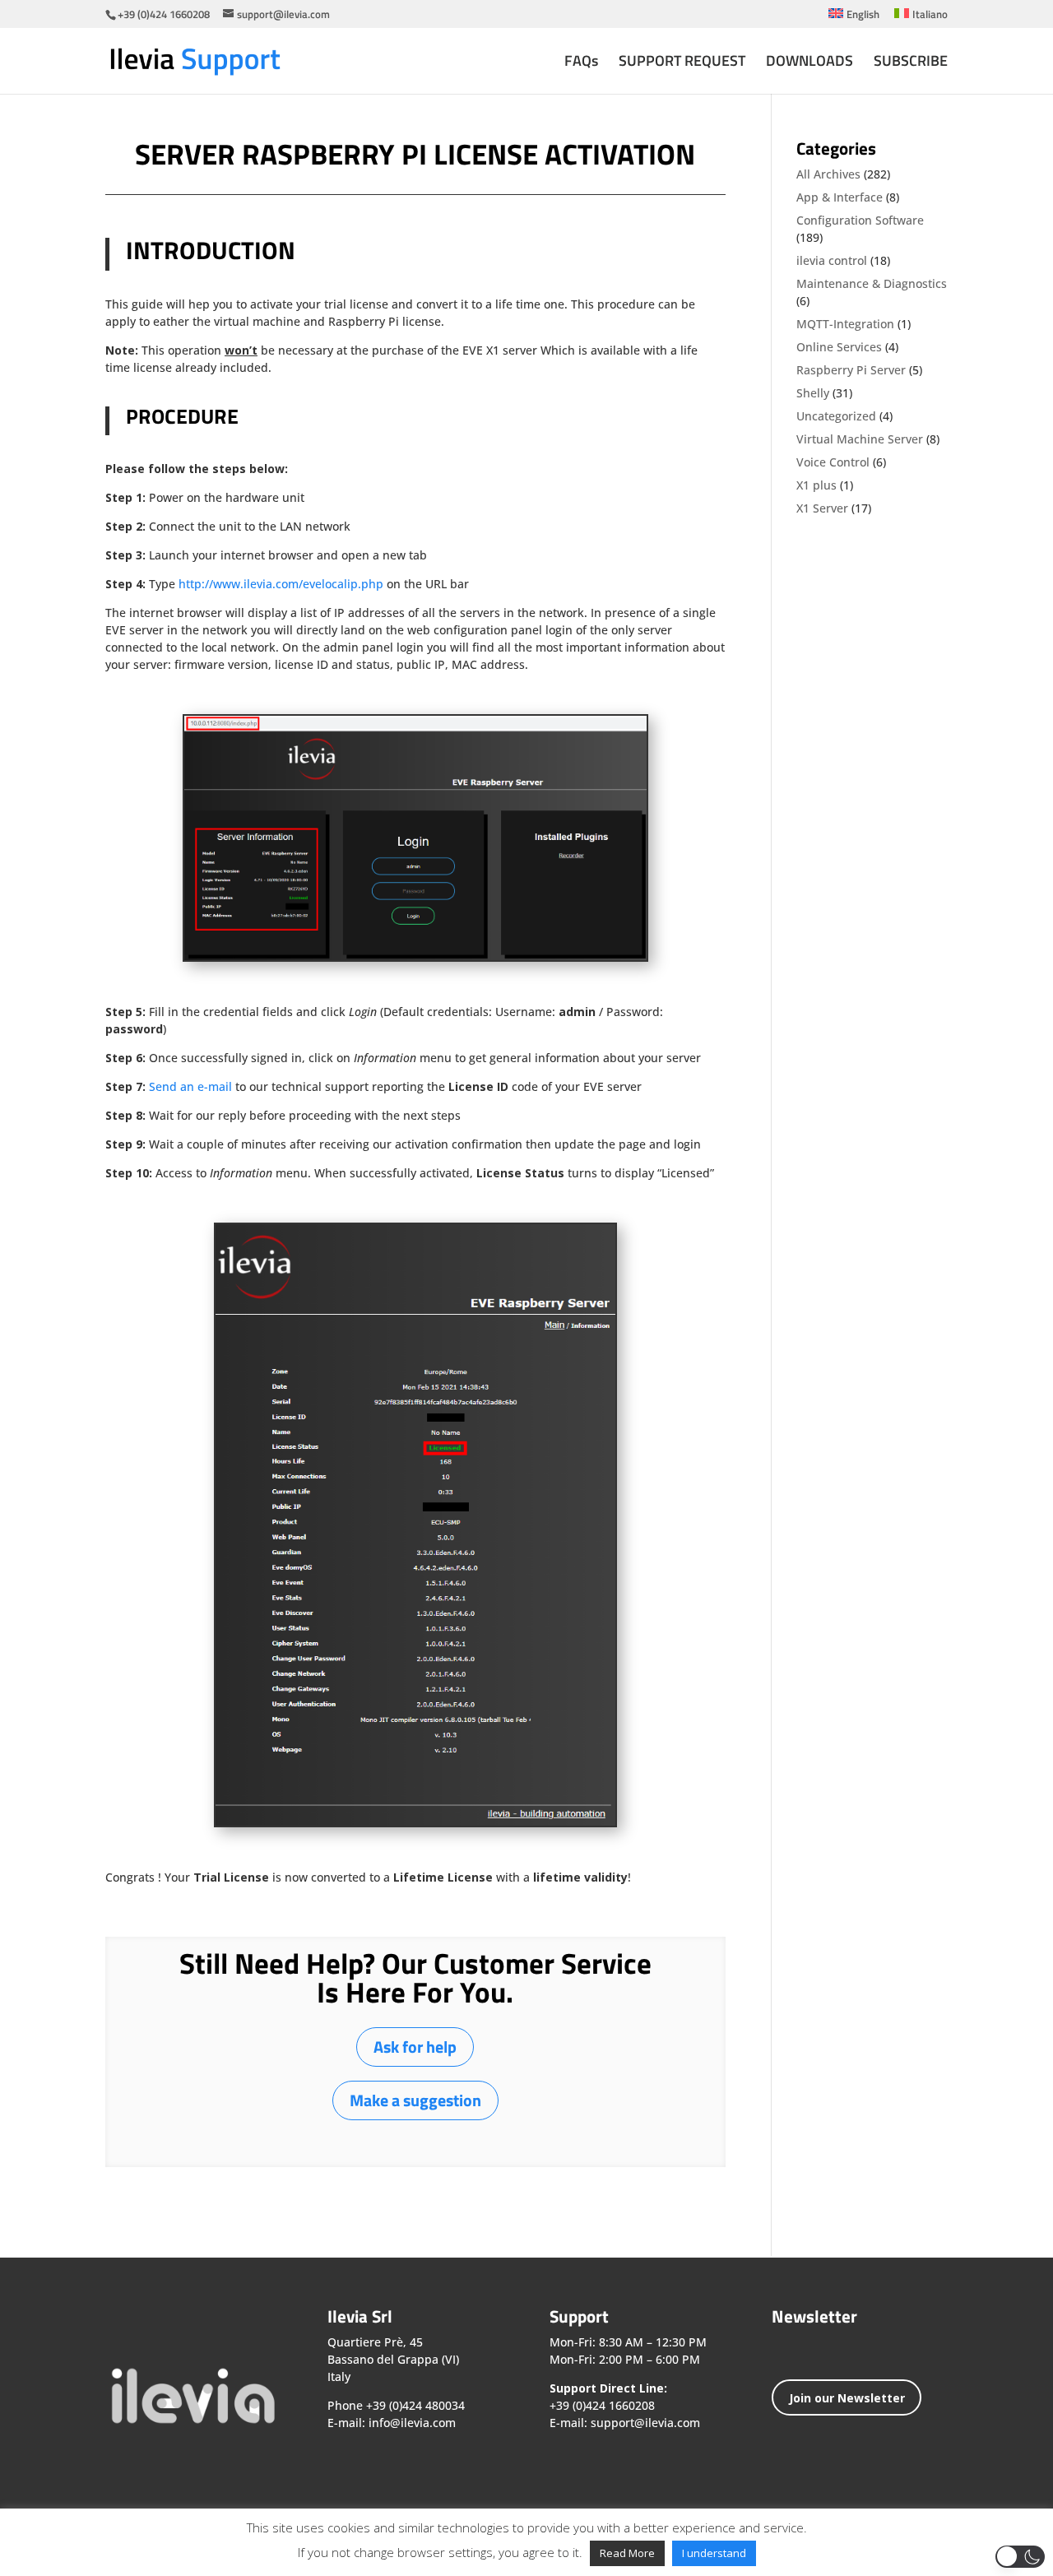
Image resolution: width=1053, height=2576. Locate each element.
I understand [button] (714, 2553)
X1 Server (822, 508)
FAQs (581, 63)
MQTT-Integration (845, 324)
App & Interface (840, 197)
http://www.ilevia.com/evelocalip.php (281, 584)
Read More (627, 2553)
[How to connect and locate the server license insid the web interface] (415, 960)
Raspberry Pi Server (851, 370)
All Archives (828, 174)
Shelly (813, 393)
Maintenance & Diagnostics (872, 283)
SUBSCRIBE (911, 63)
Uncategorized (836, 416)
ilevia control (832, 260)
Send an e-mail (190, 1086)
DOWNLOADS (809, 63)
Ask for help (415, 2047)
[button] (1020, 2557)
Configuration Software (860, 220)
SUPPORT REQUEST (682, 63)
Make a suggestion (415, 2100)
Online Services (839, 347)
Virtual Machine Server (860, 439)
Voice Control (833, 462)
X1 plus (816, 485)
